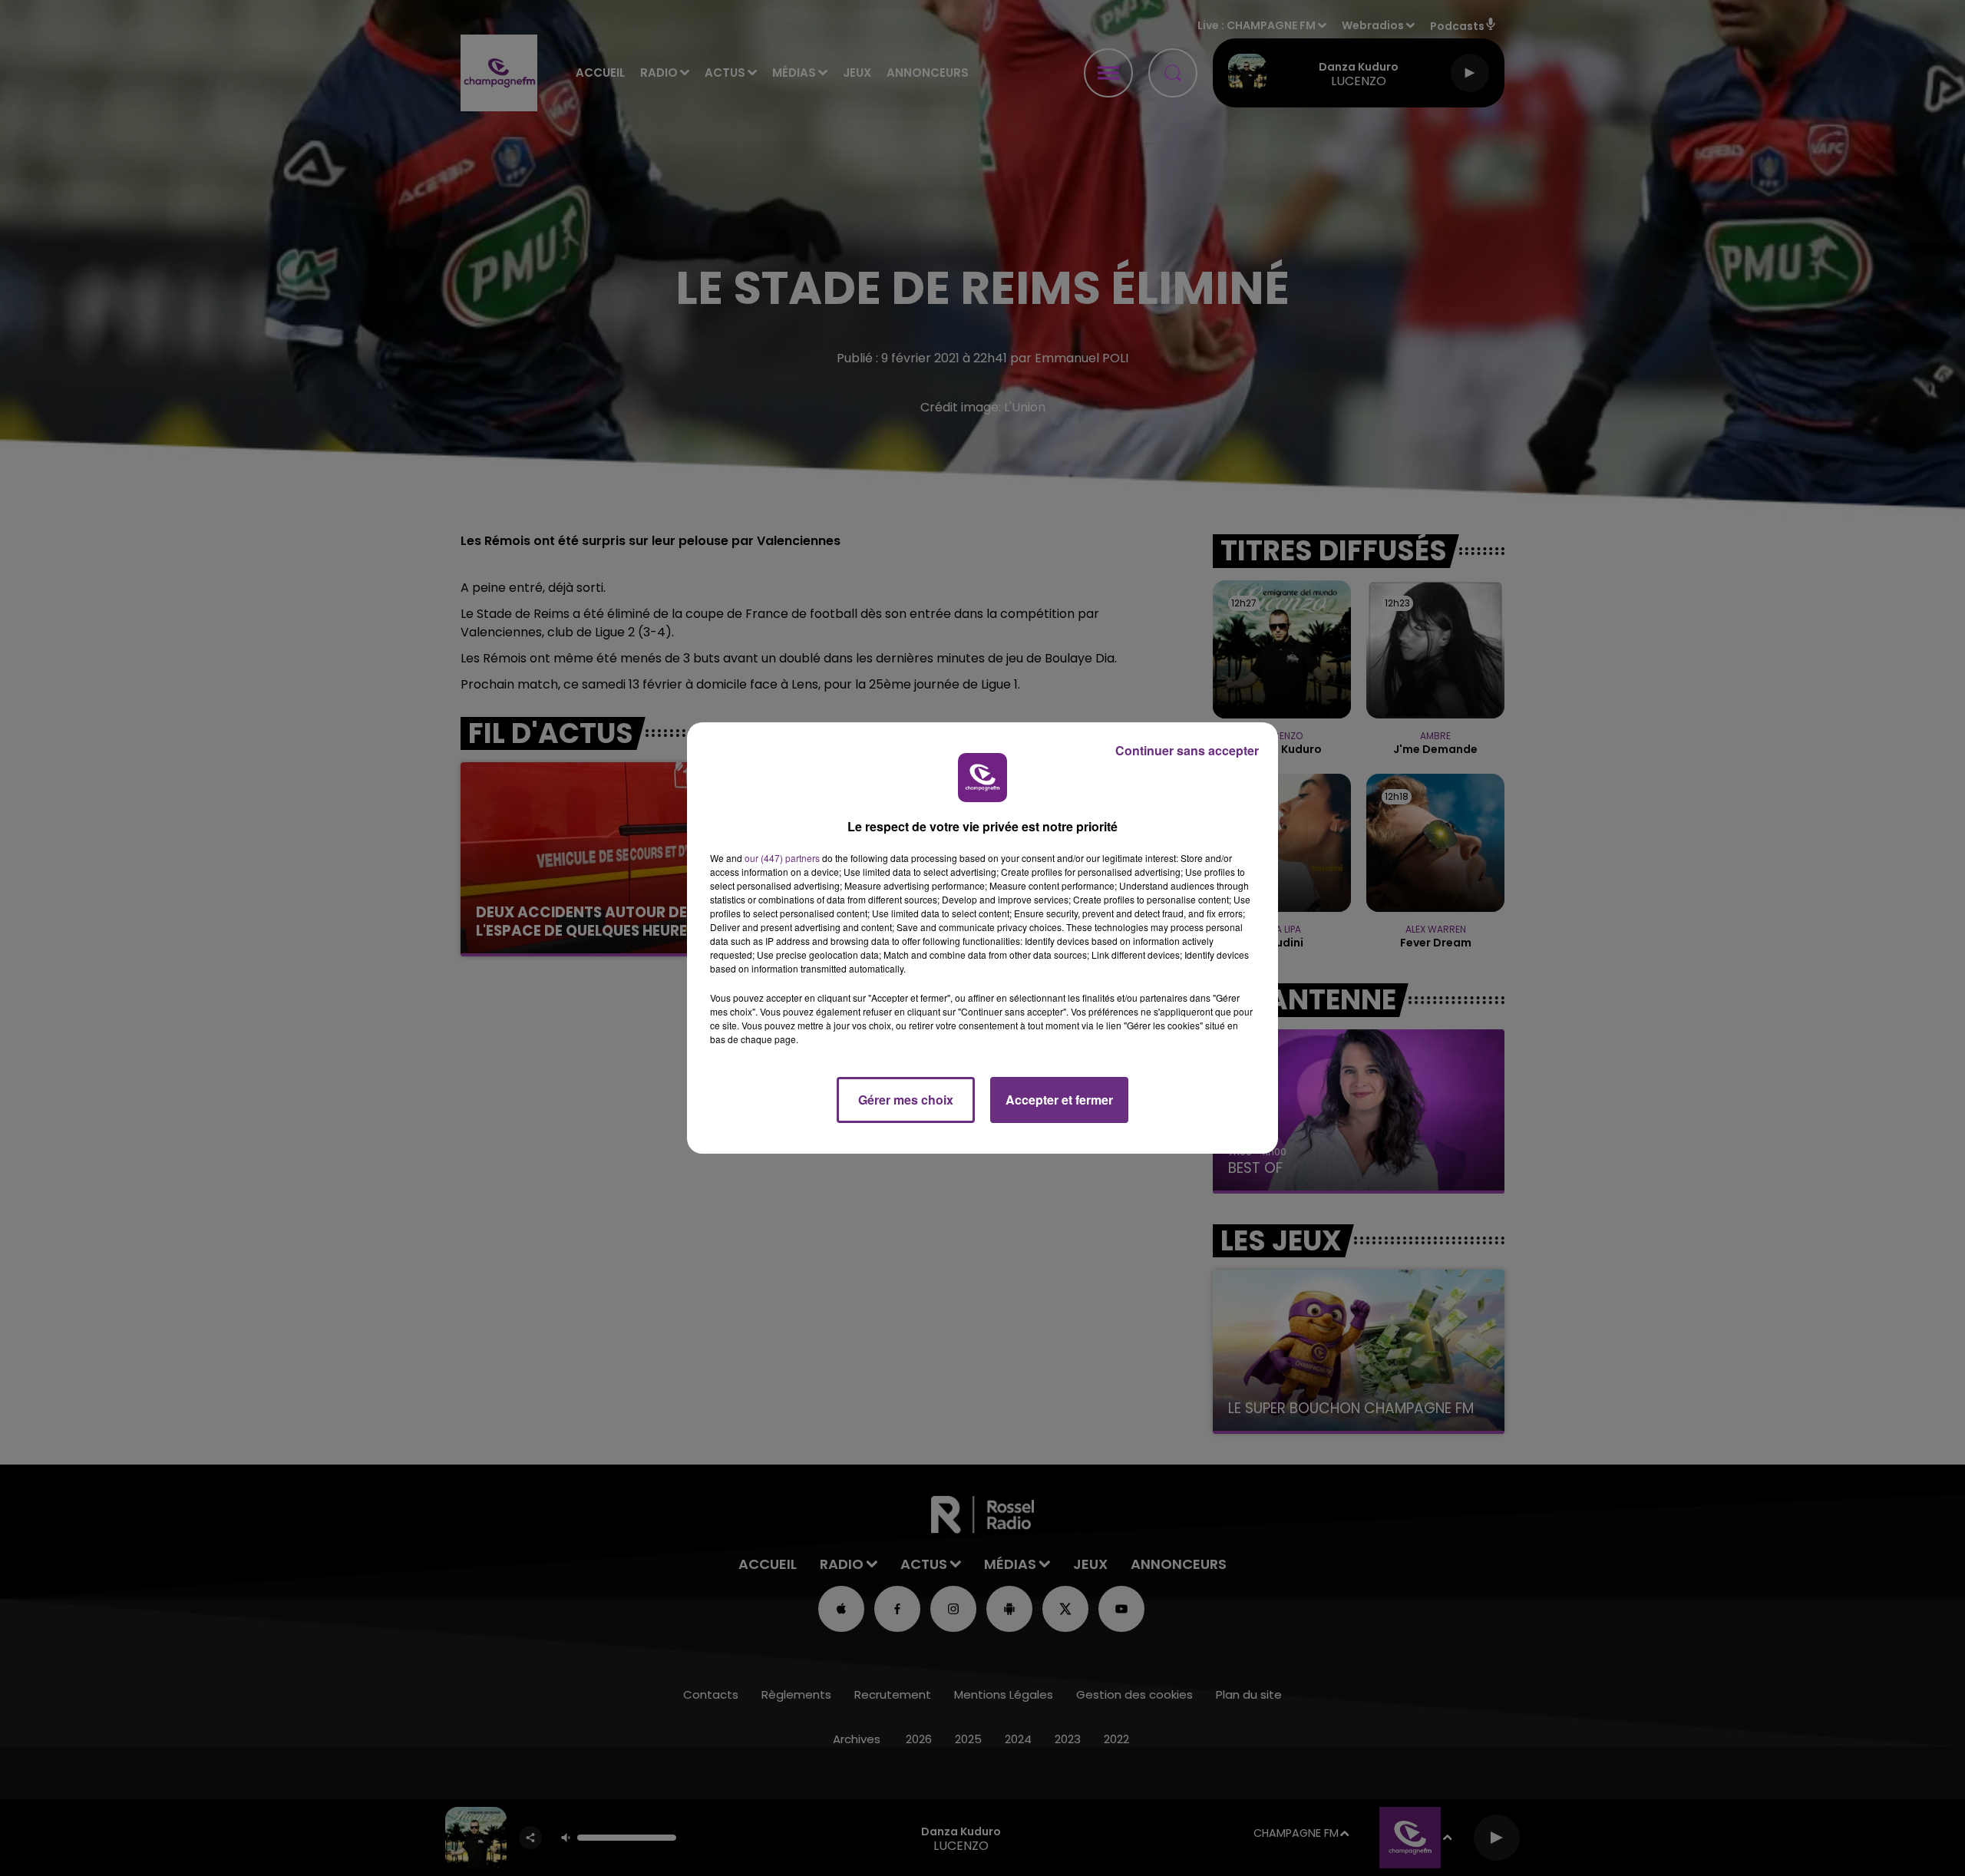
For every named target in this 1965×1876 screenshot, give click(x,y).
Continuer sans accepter (1187, 750)
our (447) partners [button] (782, 858)
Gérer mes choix (906, 1100)
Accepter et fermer (1059, 1100)
